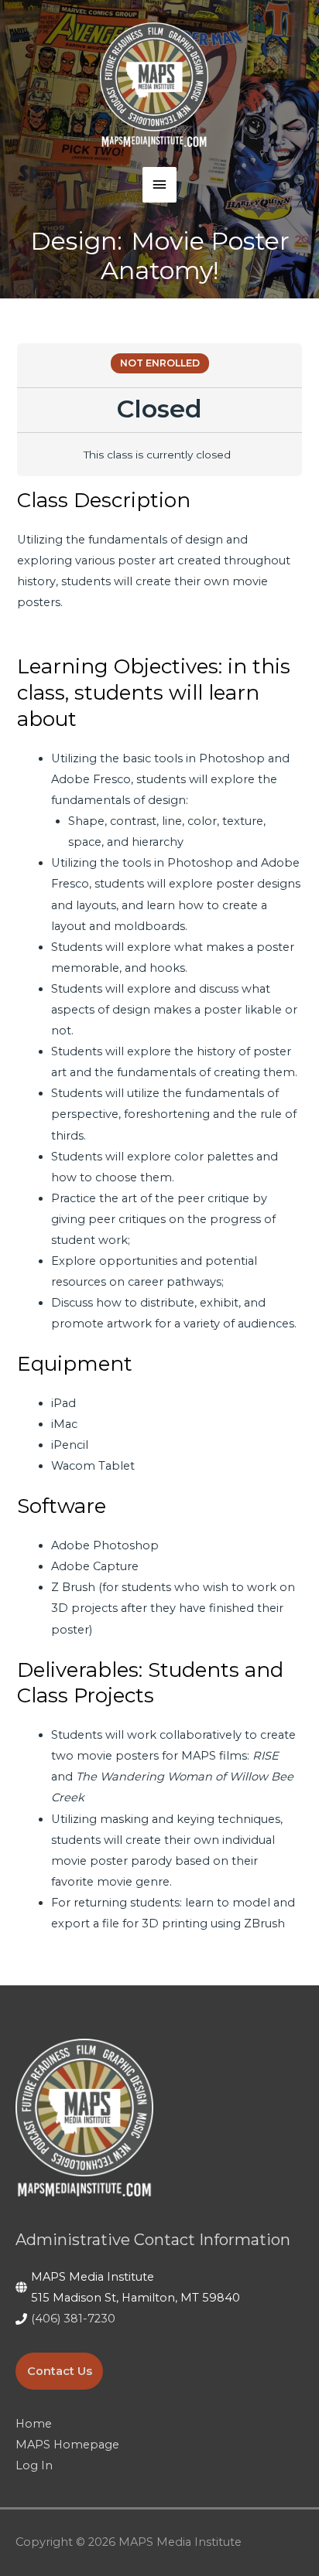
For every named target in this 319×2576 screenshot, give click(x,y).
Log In (34, 2465)
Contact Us (60, 2371)
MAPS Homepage (67, 2445)
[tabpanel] (159, 1211)
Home (34, 2424)
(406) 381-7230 (73, 2319)
